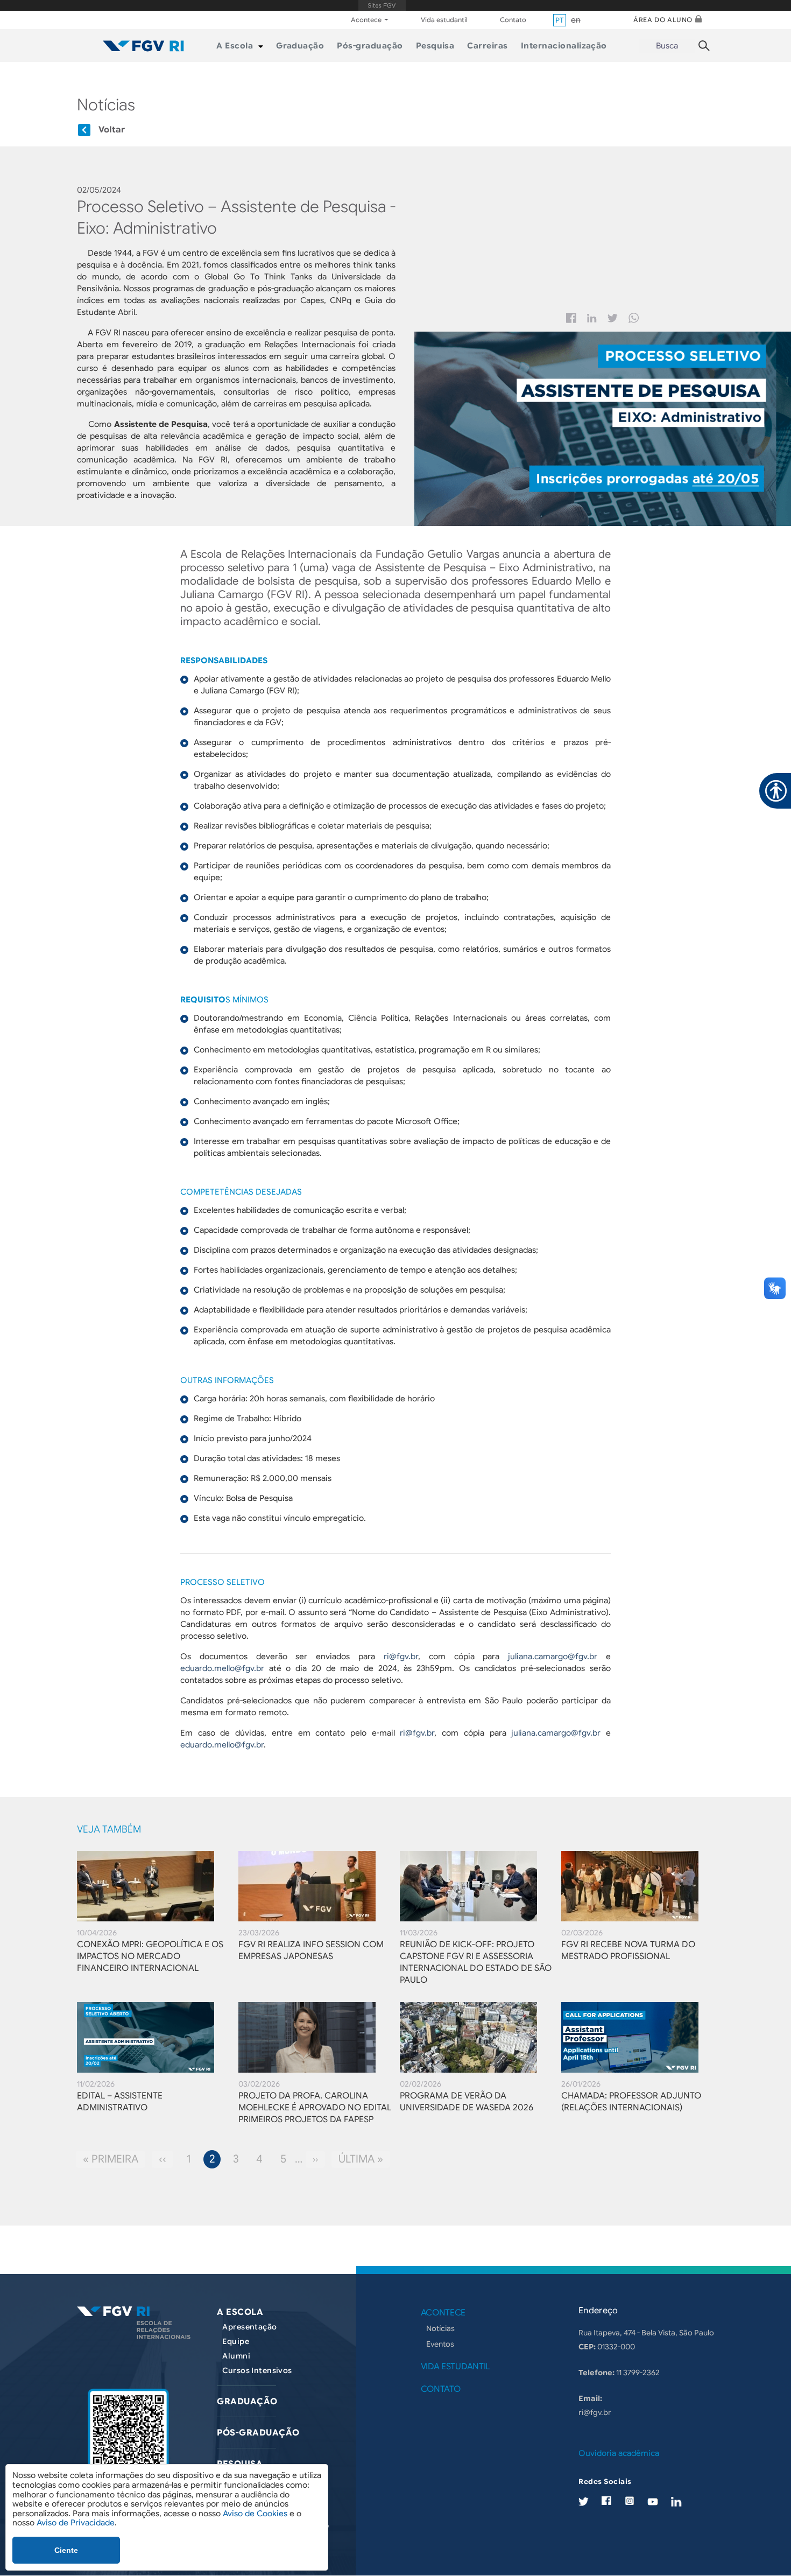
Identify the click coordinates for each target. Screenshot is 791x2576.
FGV (382, 5)
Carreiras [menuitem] (487, 46)
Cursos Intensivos (257, 2370)
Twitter (613, 318)
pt (560, 20)
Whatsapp (634, 318)
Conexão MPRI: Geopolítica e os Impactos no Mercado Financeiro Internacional (150, 1956)
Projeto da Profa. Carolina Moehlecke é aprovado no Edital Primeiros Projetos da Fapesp (315, 2108)
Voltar (112, 130)
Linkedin (592, 318)
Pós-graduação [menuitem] (370, 46)
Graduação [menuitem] (300, 46)
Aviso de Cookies (255, 2514)
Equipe (236, 2341)
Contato (513, 20)
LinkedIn (676, 2501)
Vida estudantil (444, 20)
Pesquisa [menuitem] (435, 46)
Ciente (66, 2550)
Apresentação (249, 2327)
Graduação (247, 2402)
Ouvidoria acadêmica (619, 2453)
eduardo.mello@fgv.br (222, 1668)
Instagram (629, 2501)
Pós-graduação (258, 2433)
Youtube (653, 2501)
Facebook (571, 318)
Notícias (440, 2328)
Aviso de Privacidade (76, 2523)
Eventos (440, 2344)
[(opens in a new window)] (128, 2439)
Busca (667, 46)
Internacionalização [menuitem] (564, 46)
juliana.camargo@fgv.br (553, 1656)
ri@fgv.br (401, 1656)
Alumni (236, 2356)
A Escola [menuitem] (235, 46)
